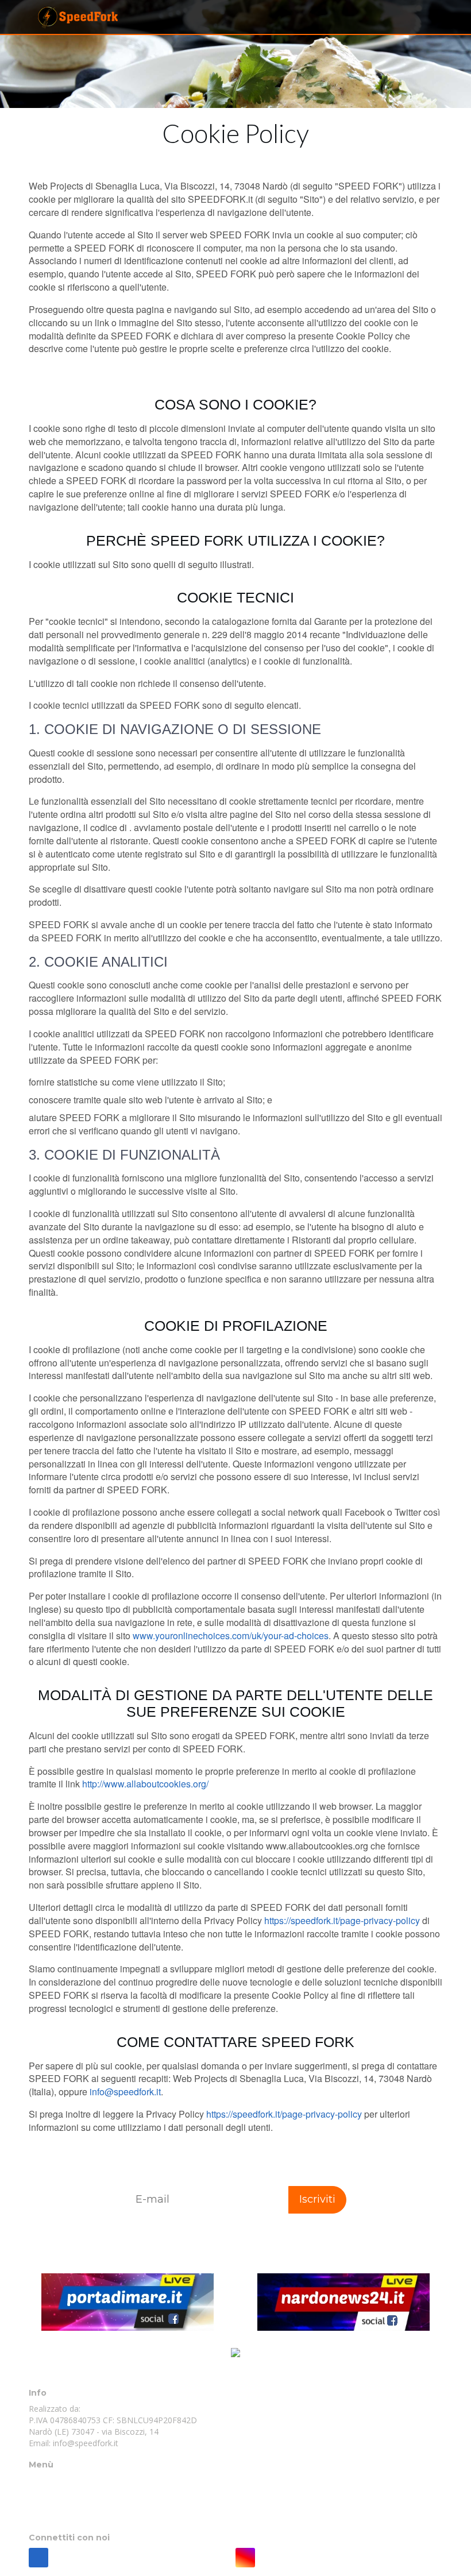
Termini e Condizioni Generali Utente (97, 2515)
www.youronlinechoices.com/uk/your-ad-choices (231, 1635)
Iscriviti (317, 2199)
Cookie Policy (54, 2492)
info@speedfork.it (125, 2092)
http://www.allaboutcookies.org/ (145, 1784)
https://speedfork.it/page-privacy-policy (342, 1920)
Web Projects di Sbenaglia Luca (148, 2409)
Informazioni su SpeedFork (79, 2481)
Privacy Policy (54, 2504)
